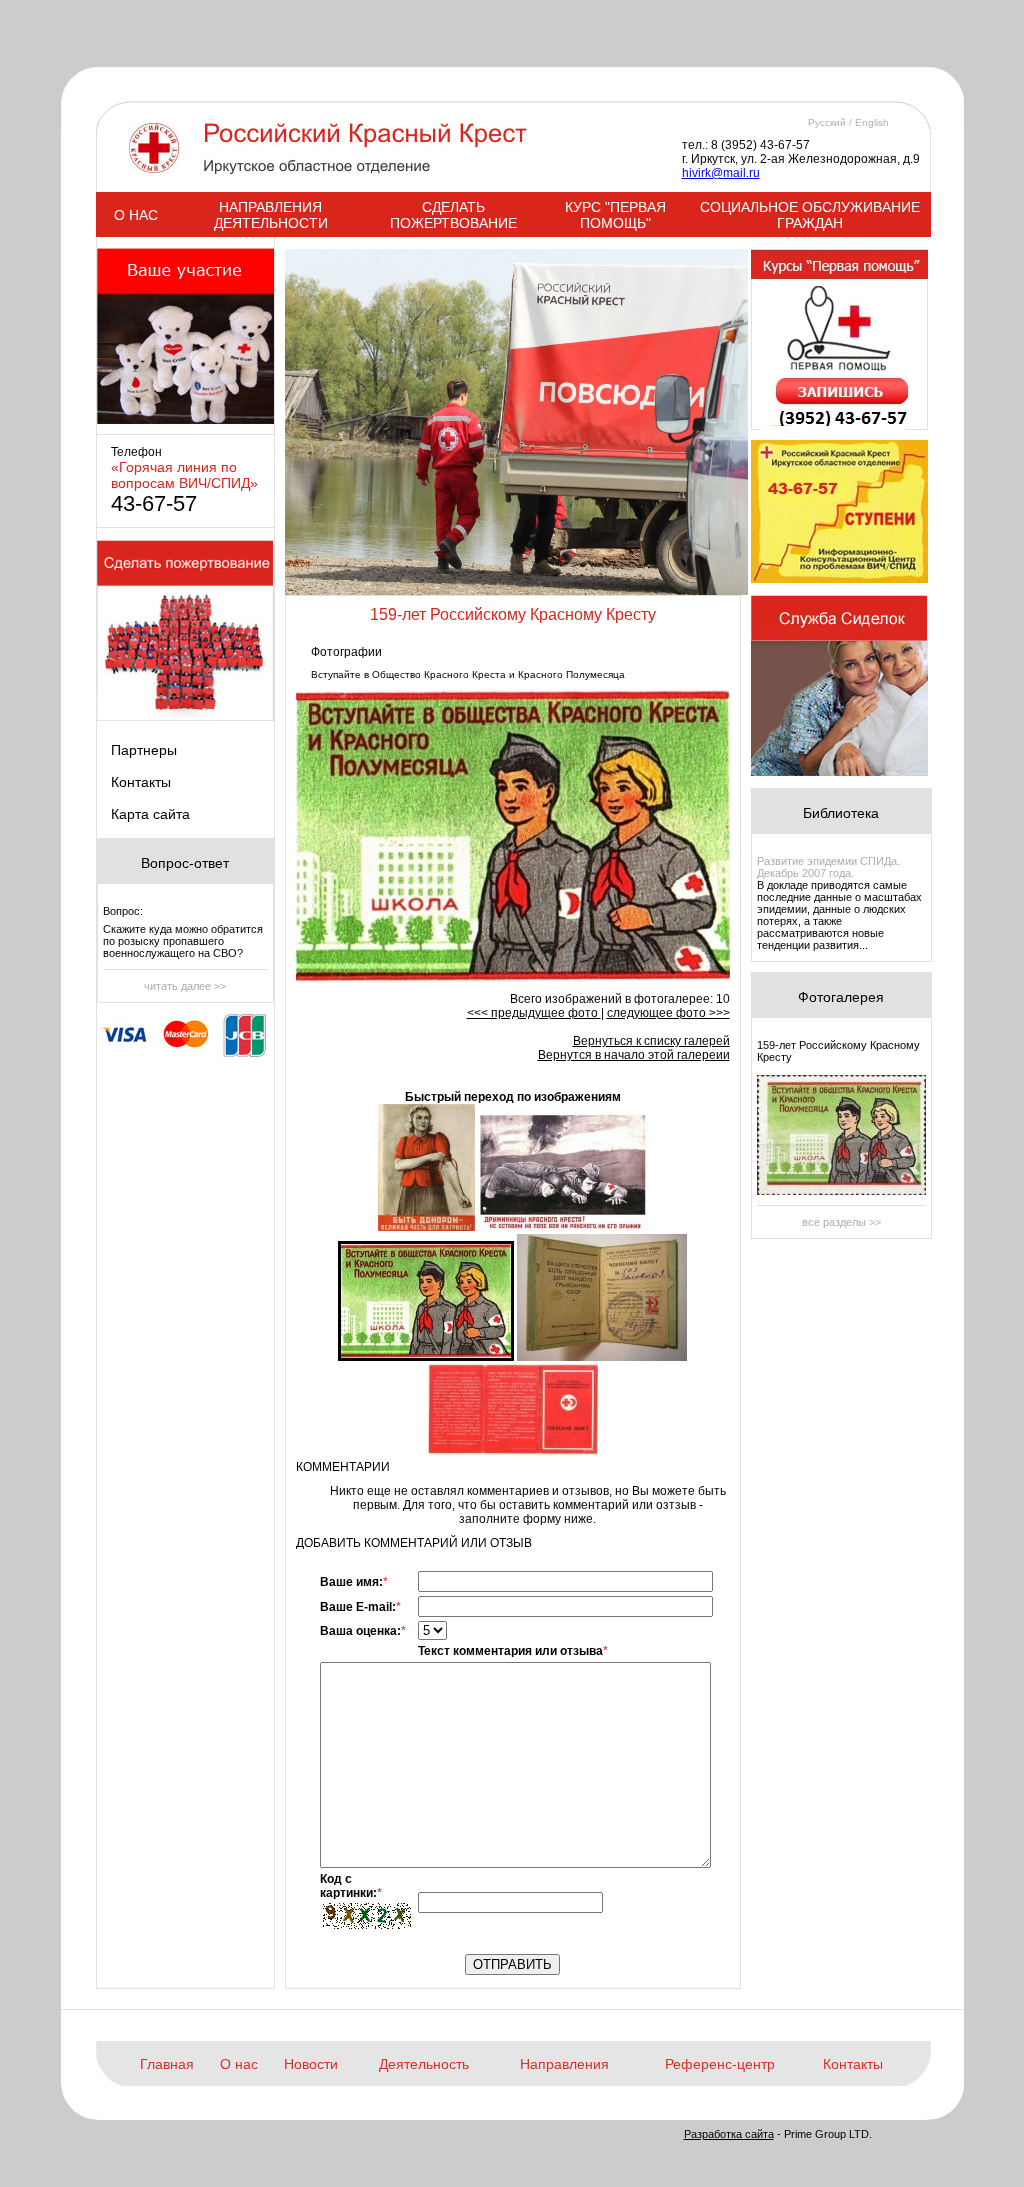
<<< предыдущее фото (534, 1013)
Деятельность (424, 2064)
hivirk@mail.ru (721, 173)
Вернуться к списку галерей (651, 1041)
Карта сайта (150, 814)
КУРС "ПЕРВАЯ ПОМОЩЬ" (615, 215)
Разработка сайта (729, 2134)
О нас (239, 2064)
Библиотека (841, 813)
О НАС (136, 215)
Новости (311, 2064)
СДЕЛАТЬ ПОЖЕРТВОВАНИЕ (453, 215)
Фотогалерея (841, 997)
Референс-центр (720, 2064)
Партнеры (144, 750)
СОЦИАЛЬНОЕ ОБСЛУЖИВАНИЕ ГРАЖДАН (810, 215)
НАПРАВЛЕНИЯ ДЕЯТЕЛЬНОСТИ (271, 215)
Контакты (141, 782)
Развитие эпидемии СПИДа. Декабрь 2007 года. (828, 867)
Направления (564, 2064)
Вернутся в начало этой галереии (634, 1055)
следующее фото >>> (668, 1013)
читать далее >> (185, 986)
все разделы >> (841, 1222)
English (872, 122)
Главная (167, 2064)
